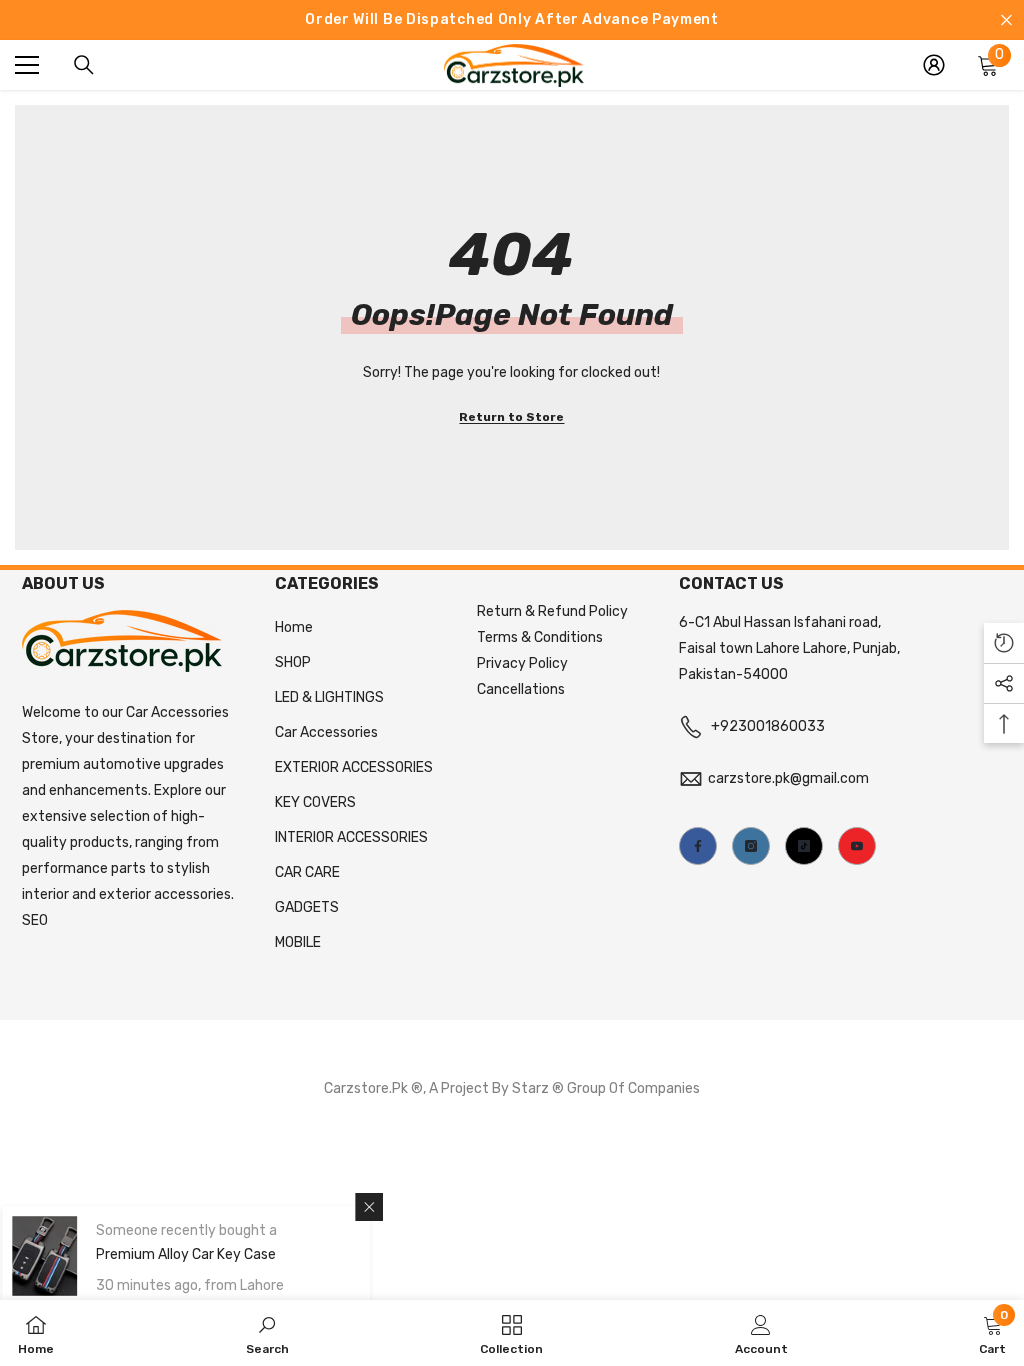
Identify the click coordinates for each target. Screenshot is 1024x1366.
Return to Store (511, 417)
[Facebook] (698, 846)
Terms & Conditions (540, 637)
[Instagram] (751, 846)
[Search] (84, 65)
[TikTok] (804, 846)
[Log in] (934, 65)
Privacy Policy (522, 663)
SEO (35, 920)
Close (1006, 20)
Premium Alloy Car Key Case (199, 1254)
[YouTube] (857, 846)
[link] (267, 1333)
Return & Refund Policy (552, 611)
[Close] (382, 1207)
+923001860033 (768, 726)
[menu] (27, 65)
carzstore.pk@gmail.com (788, 778)
